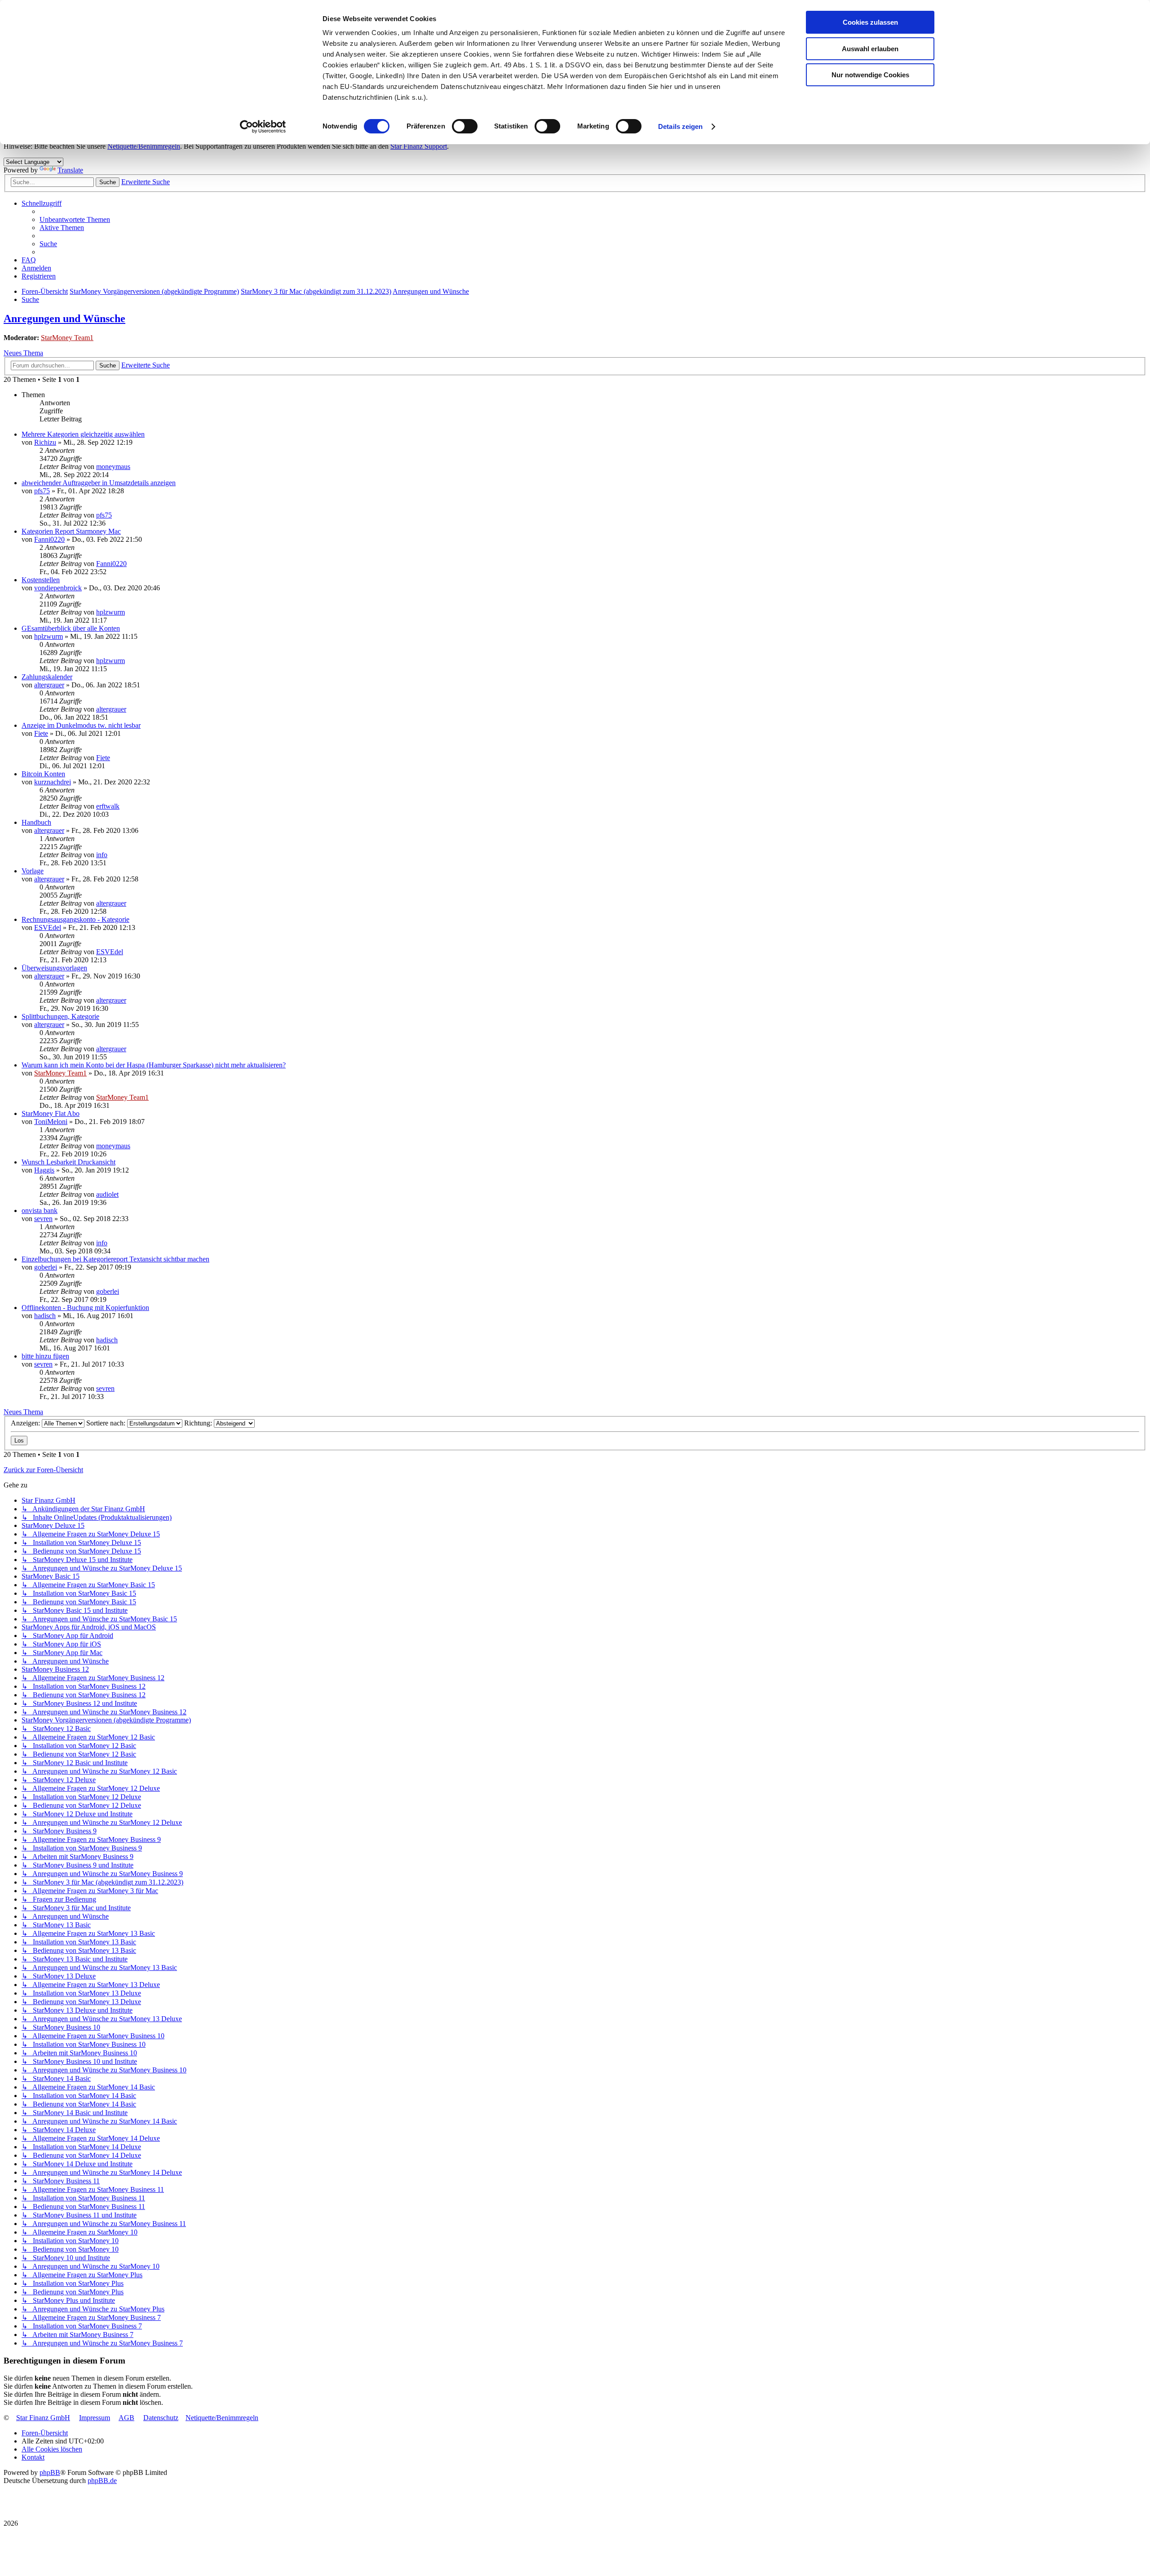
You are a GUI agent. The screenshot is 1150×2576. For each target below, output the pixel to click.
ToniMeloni (51, 1122)
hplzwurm (111, 612)
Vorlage (33, 871)
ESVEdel (48, 927)
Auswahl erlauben (870, 49)
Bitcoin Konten (43, 774)
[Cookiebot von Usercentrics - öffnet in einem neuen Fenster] (263, 127)
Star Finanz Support (419, 146)
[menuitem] (75, 219)
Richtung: (199, 1423)
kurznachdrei (53, 782)
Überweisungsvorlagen (54, 968)
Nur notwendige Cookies (870, 75)
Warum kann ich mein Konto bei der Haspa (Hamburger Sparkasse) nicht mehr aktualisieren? (154, 1065)
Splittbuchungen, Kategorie (60, 1016)
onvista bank (40, 1211)
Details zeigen (680, 126)
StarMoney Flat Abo (51, 1113)
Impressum (95, 2418)
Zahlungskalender (47, 677)
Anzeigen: (26, 1423)
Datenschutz (161, 2418)
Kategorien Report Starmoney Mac (71, 531)
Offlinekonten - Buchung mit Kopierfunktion (85, 1308)
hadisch (45, 1316)
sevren (43, 1219)
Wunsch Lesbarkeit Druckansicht (69, 1162)
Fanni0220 (49, 539)
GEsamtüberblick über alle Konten (71, 628)
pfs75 (42, 491)
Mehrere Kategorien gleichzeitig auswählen (83, 434)
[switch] (465, 126)
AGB (126, 2418)
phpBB (50, 2472)
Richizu (45, 442)
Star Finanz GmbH (43, 2418)
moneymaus (113, 467)
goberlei (46, 1267)
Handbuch (36, 822)
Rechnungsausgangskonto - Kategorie (75, 919)
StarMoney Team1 (67, 338)
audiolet (107, 1194)
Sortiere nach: (107, 1423)
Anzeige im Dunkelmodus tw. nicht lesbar (81, 725)
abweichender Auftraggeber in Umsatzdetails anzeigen (99, 483)
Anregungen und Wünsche (64, 319)
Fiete (41, 733)
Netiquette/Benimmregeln (144, 146)
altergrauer (49, 685)
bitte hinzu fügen (45, 1356)
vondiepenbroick (58, 588)
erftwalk (108, 806)
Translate (70, 170)
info (102, 855)
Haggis (44, 1170)
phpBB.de (102, 2481)
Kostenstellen (41, 580)
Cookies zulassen (870, 22)
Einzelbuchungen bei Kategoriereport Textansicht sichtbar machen (115, 1259)
